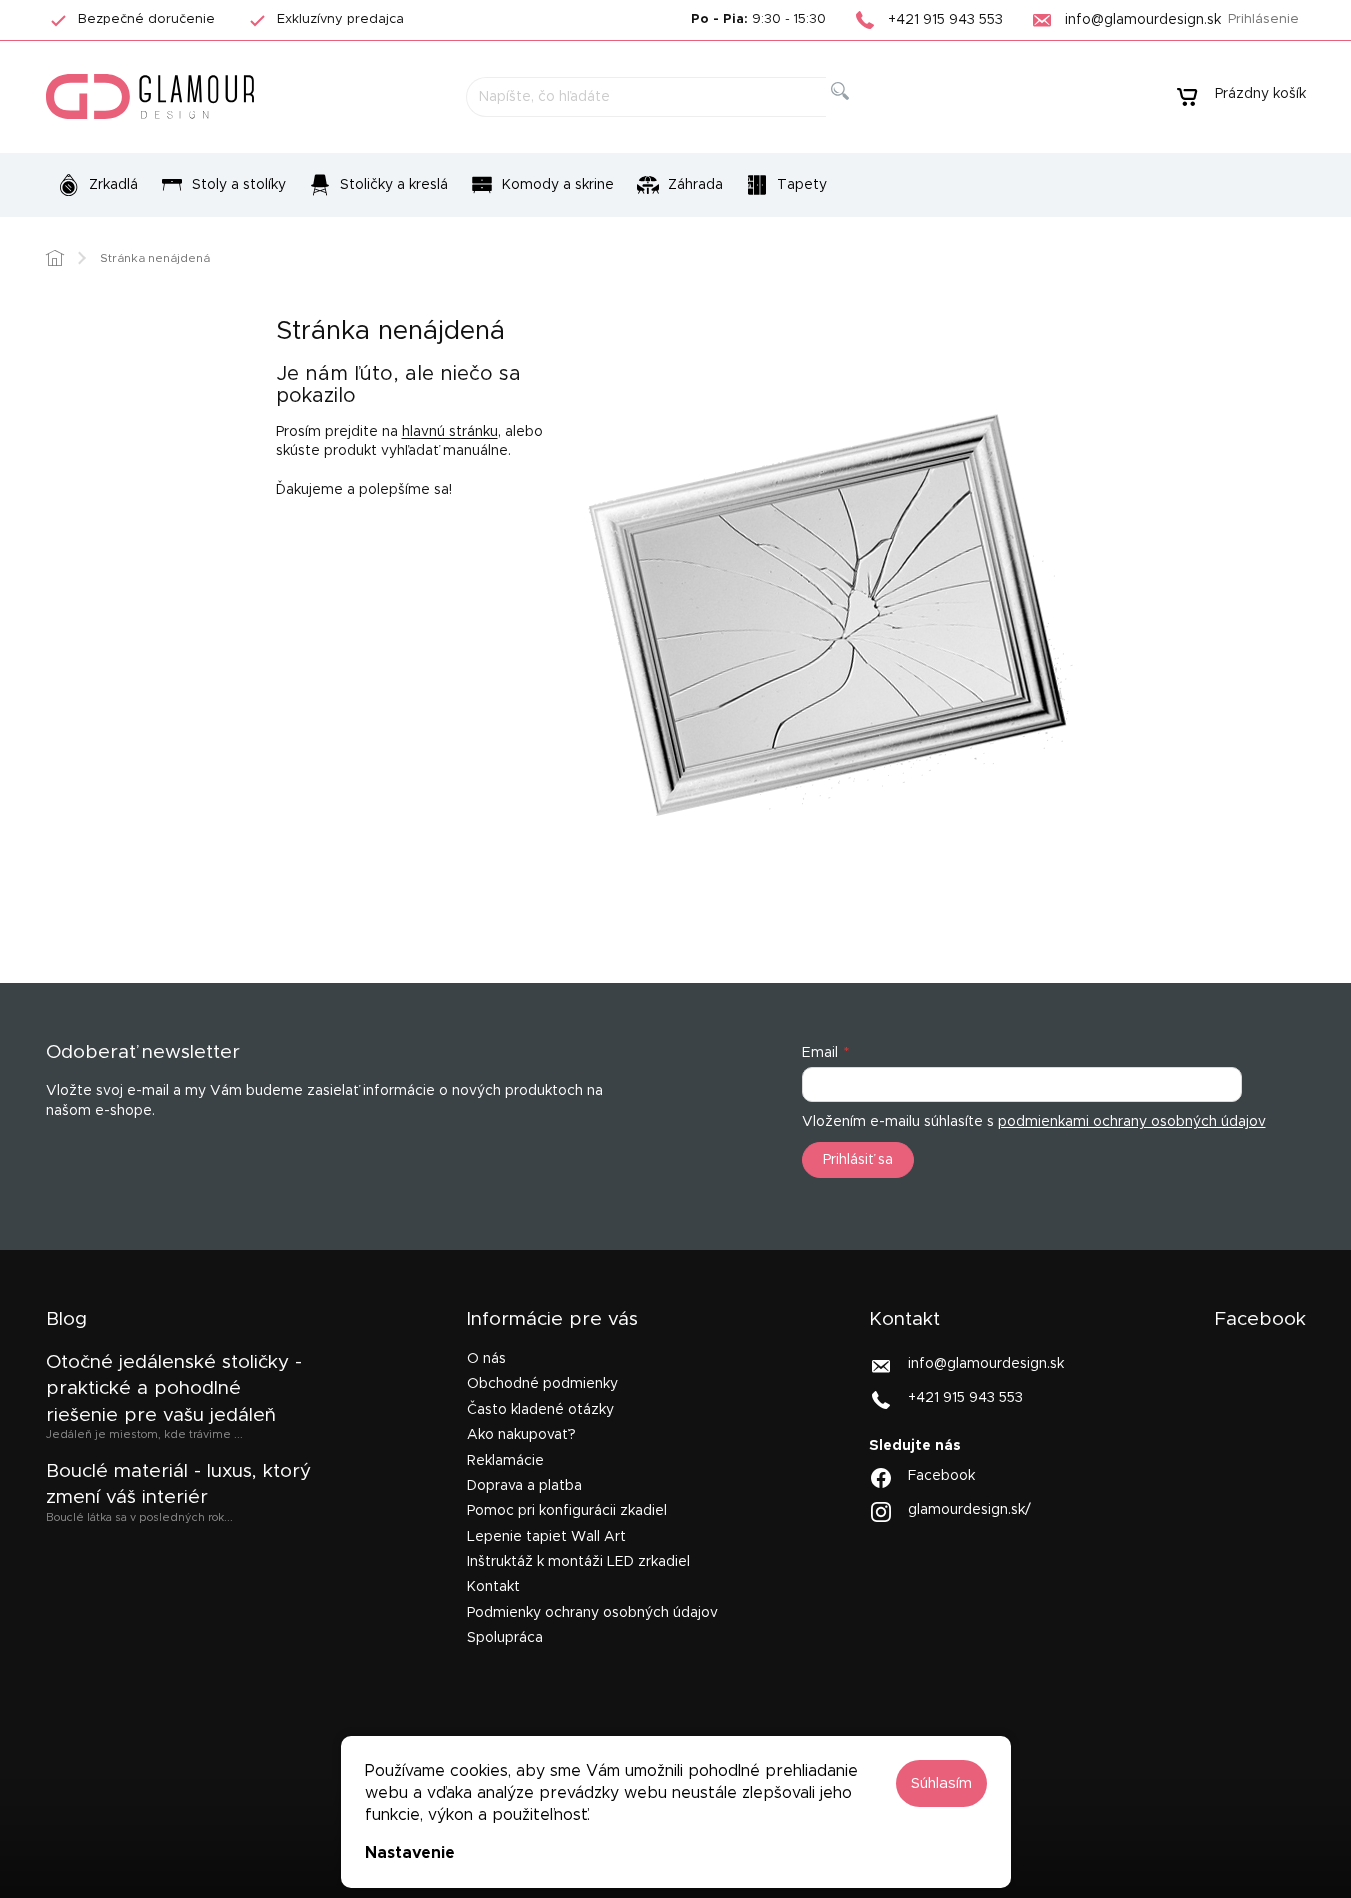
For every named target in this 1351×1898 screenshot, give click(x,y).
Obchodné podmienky (542, 1384)
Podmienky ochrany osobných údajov (592, 1613)
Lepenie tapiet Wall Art (546, 1537)
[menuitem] (97, 185)
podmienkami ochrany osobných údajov (1132, 1122)
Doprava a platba (524, 1486)
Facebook (941, 1476)
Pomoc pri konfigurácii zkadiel (567, 1511)
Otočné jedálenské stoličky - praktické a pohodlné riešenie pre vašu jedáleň (174, 1389)
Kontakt (493, 1587)
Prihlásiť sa (858, 1160)
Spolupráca (505, 1638)
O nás (486, 1359)
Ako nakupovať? (521, 1435)
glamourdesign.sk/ (969, 1510)
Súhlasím (941, 1783)
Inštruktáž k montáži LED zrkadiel (578, 1562)
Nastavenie (410, 1853)
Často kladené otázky (540, 1410)
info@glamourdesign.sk (986, 1364)
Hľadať (856, 113)
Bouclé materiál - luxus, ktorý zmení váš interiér (178, 1484)
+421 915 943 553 (965, 1398)
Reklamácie (505, 1461)
